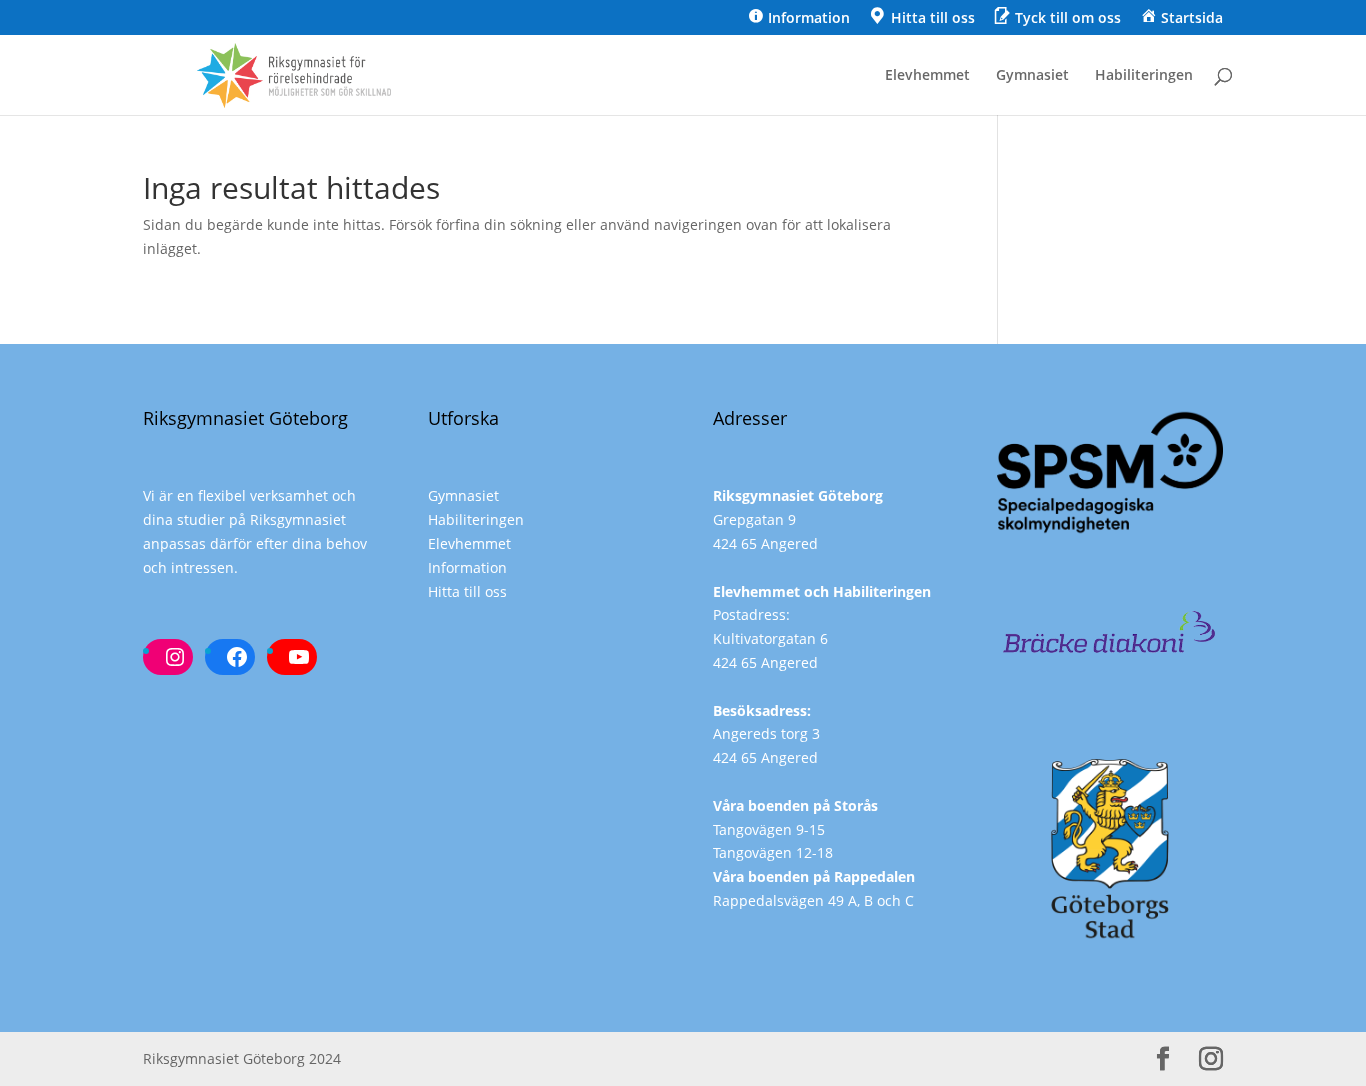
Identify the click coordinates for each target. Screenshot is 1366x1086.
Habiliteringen (1144, 76)
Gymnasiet (1032, 76)
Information (467, 567)
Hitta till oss (467, 591)
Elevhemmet (927, 76)
